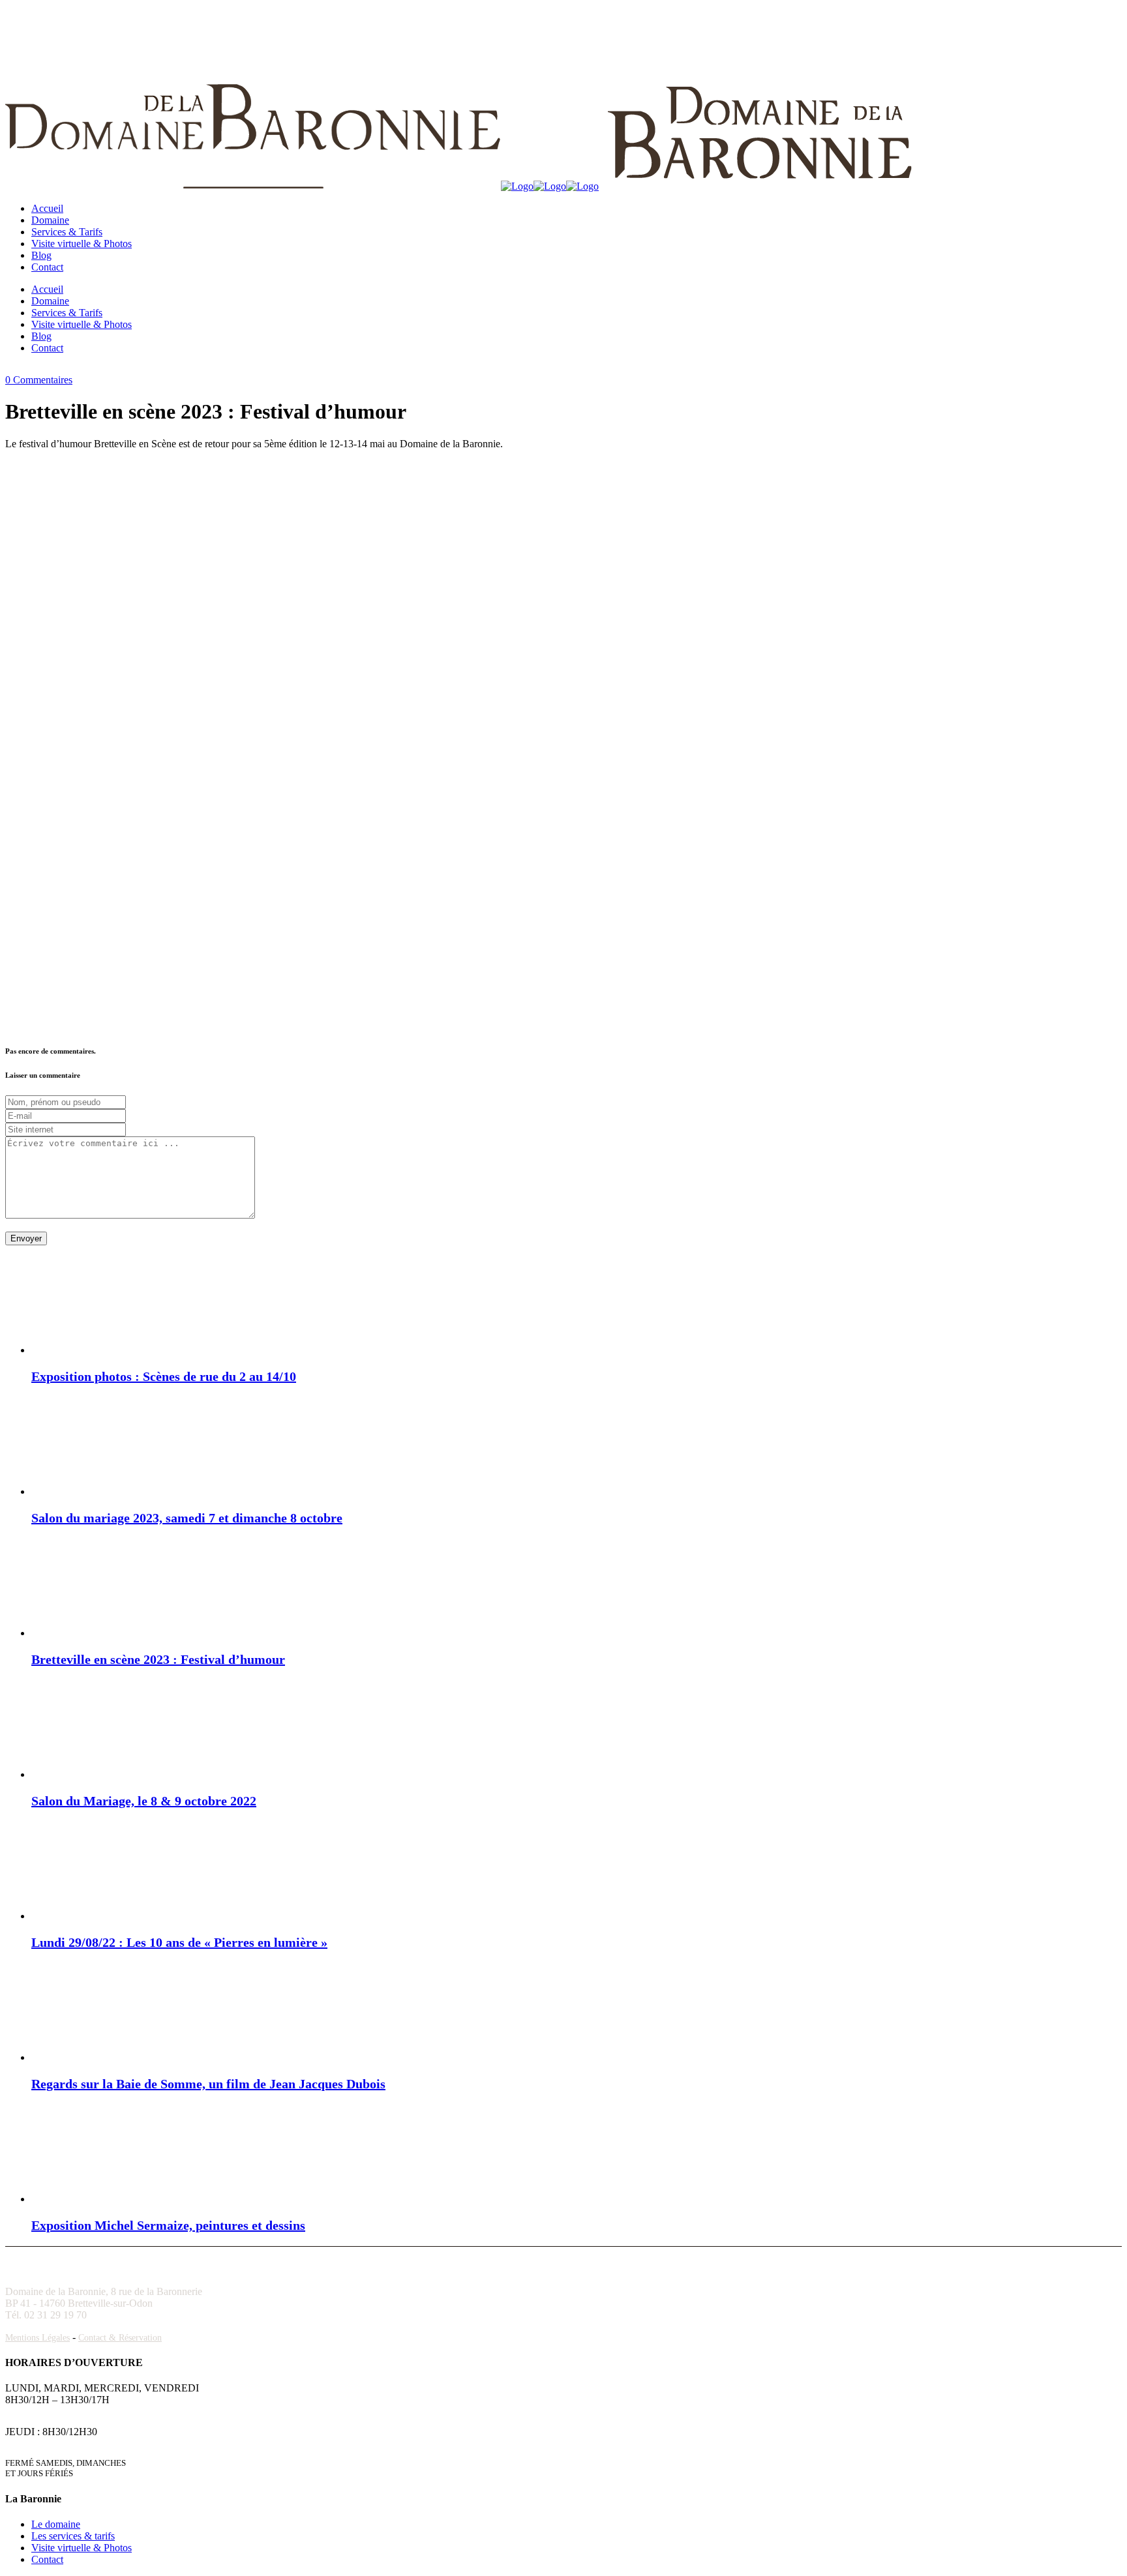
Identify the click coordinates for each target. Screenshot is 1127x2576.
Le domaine (56, 2524)
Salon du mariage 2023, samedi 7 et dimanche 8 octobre (187, 1518)
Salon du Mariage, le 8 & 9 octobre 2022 (144, 1801)
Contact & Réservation (120, 2338)
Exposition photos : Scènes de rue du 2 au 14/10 (164, 1376)
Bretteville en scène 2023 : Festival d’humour (158, 1659)
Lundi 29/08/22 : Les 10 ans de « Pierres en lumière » (179, 1942)
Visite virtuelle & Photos (82, 2548)
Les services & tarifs (73, 2536)
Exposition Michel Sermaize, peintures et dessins (168, 2225)
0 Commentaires (39, 380)
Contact (47, 2559)
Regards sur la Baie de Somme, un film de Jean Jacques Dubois (208, 2084)
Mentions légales (38, 2338)
